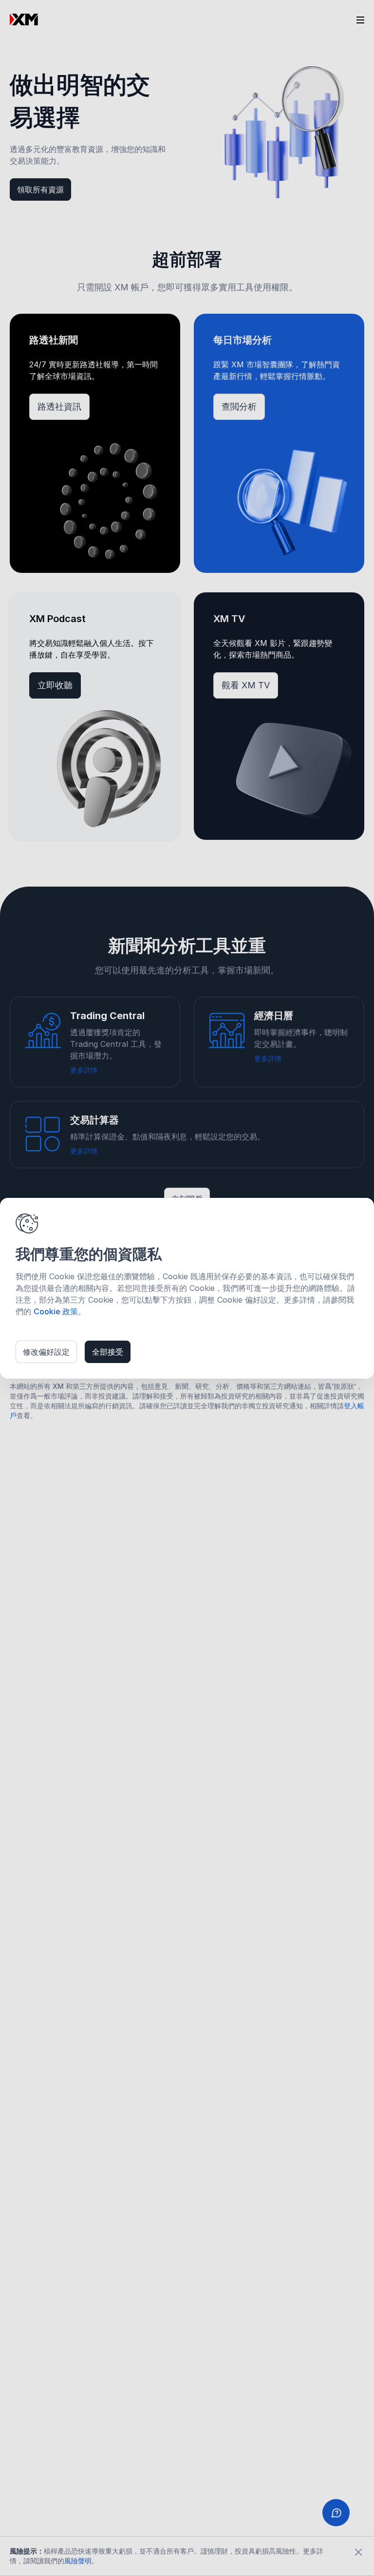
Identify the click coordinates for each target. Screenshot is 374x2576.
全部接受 (108, 1352)
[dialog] (187, 1288)
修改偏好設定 (46, 1352)
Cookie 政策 (56, 1311)
